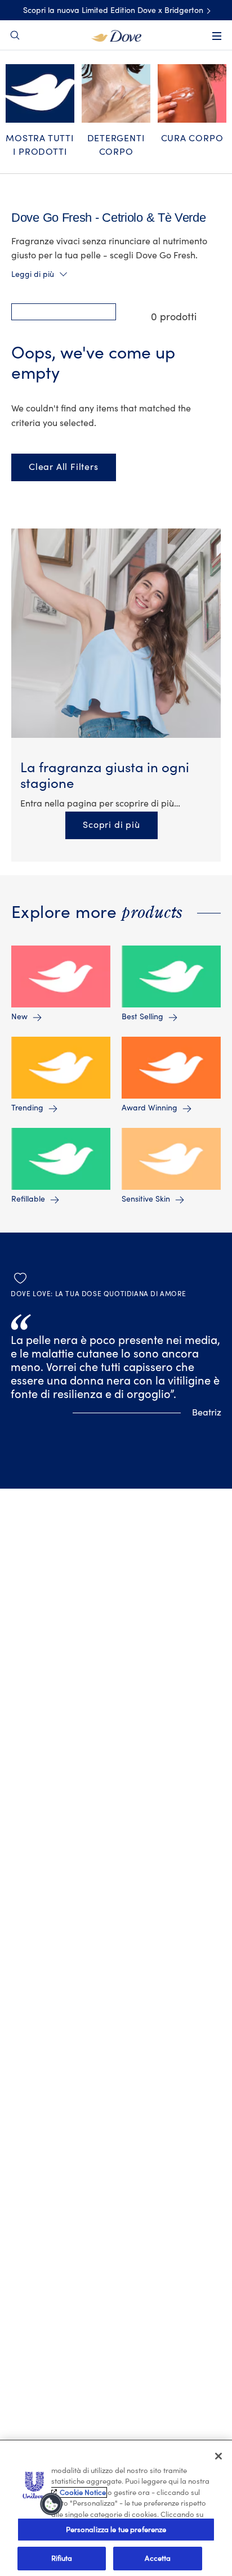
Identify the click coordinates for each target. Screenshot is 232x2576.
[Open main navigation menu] (217, 36)
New (19, 1017)
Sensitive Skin (146, 1199)
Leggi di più (33, 275)
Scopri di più (120, 825)
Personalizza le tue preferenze (116, 2530)
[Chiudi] (218, 2456)
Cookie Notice (83, 2492)
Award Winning (150, 1108)
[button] (64, 312)
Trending (27, 1108)
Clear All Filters (64, 467)
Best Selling (142, 1017)
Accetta (158, 2558)
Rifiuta (62, 2558)
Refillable (28, 1199)
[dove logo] (116, 35)
